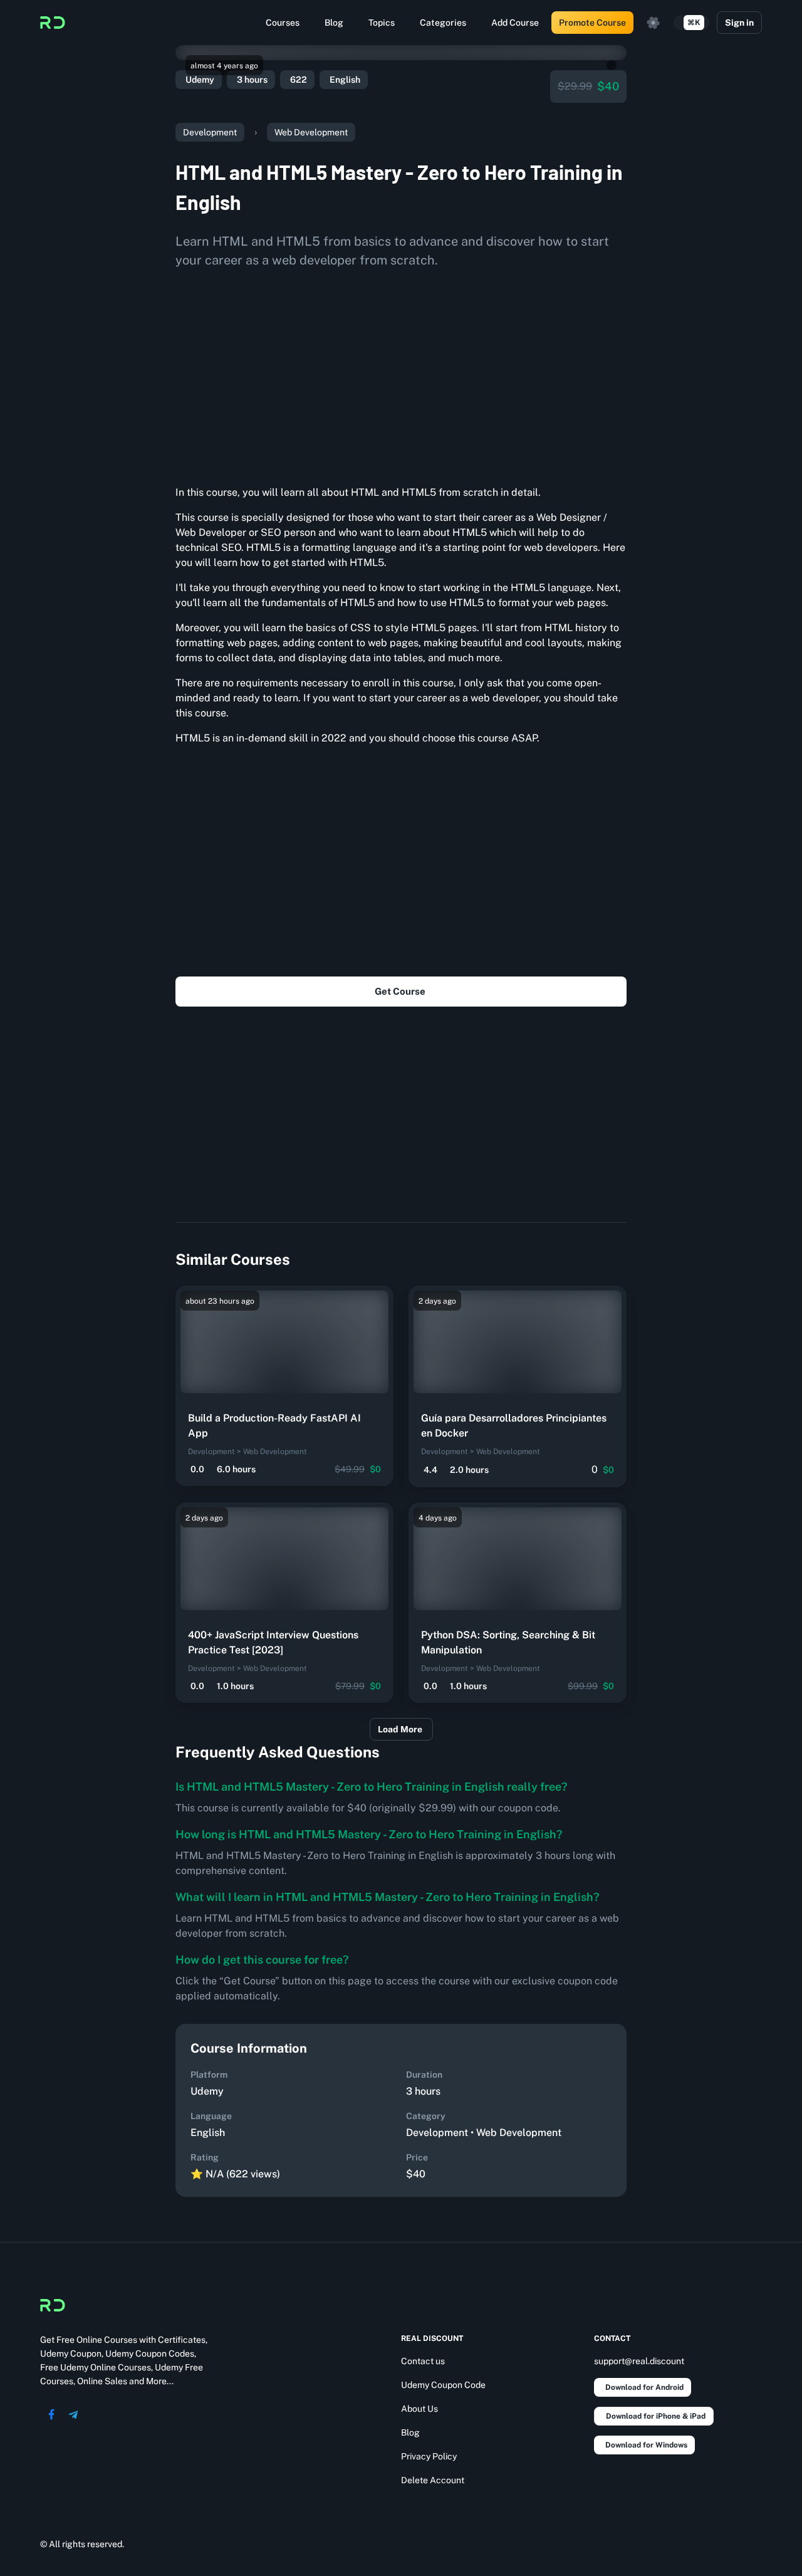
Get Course (400, 991)
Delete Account (433, 2480)
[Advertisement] (401, 372)
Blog (334, 23)
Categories (443, 23)
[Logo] (53, 23)
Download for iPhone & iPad (656, 2416)
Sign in (739, 23)
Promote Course (592, 23)
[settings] (654, 23)
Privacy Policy (429, 2456)
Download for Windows (646, 2445)
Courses (283, 23)
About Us (419, 2409)
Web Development (311, 132)
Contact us (423, 2361)
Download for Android (644, 2387)
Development (210, 132)
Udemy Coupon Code (443, 2385)
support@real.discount (639, 2361)
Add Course (515, 23)
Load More (400, 1729)
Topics (382, 23)
